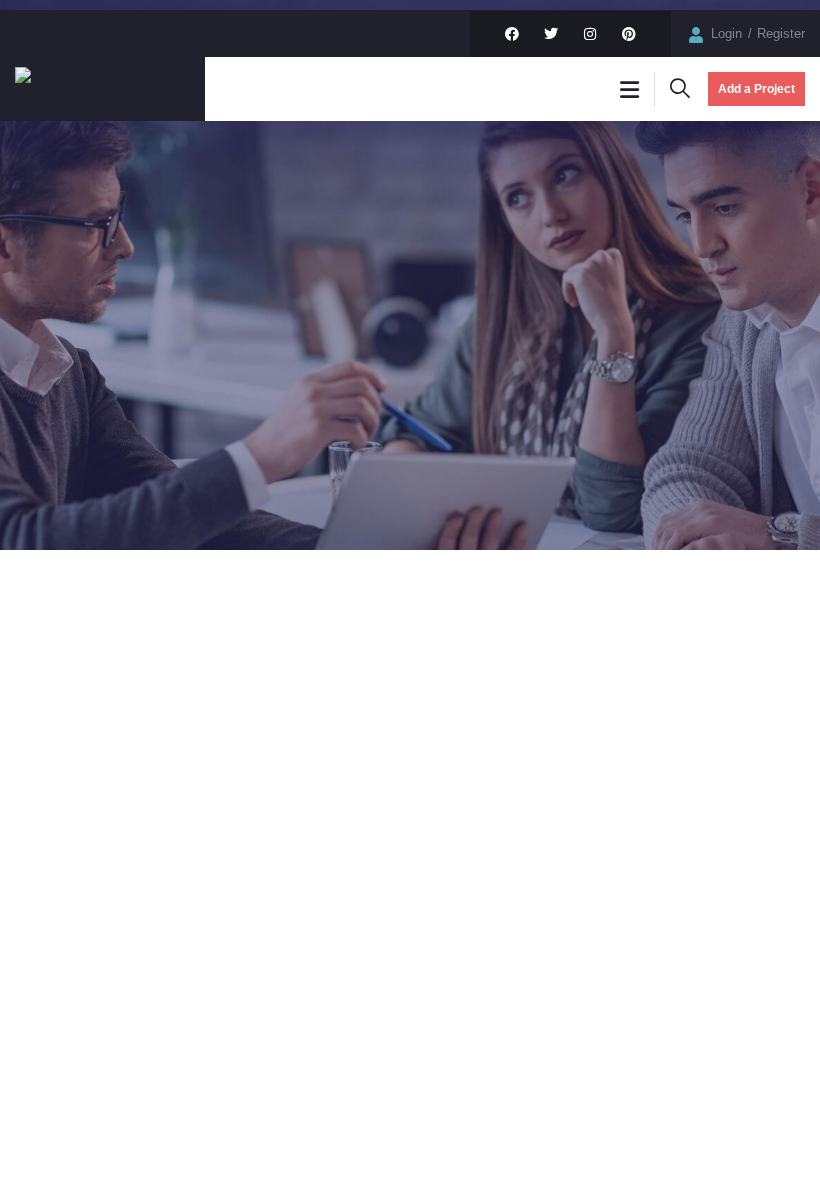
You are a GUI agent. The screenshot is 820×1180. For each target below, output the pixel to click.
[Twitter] (551, 34)
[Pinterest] (629, 34)
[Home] (44, 89)
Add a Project (756, 89)
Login (728, 33)
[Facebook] (512, 34)
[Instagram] (590, 34)
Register (781, 33)
